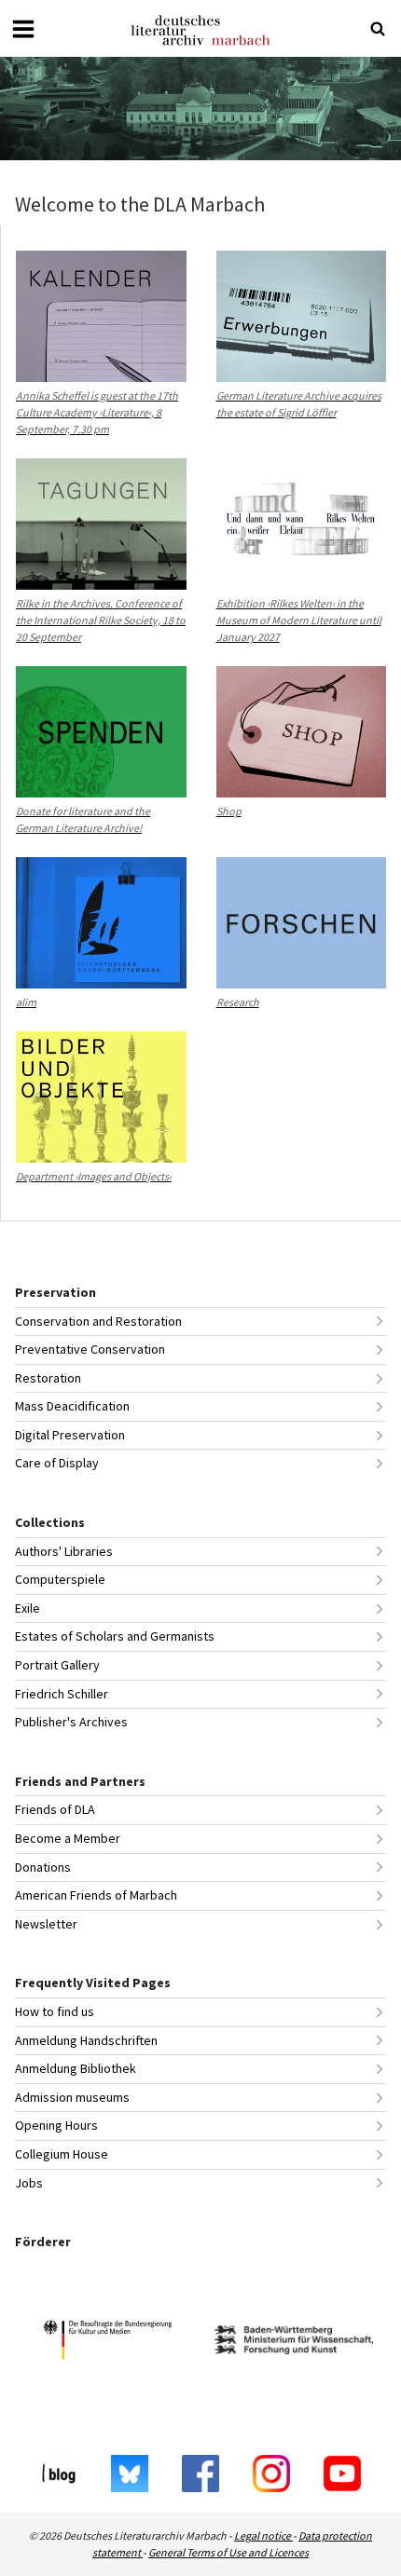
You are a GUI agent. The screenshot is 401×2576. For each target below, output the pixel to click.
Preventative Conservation (90, 1349)
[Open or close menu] (23, 29)
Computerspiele (60, 1579)
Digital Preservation (70, 1435)
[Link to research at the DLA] (200, 109)
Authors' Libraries (64, 1551)
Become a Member (68, 1838)
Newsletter (46, 1924)
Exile (28, 1608)
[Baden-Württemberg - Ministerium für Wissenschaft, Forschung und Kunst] (294, 2343)
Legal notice (263, 2535)
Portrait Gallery (57, 1665)
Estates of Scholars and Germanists (115, 1636)
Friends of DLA (55, 1809)
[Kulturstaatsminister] (107, 2343)
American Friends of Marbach (96, 1895)
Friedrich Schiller (62, 1694)
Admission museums (72, 2097)
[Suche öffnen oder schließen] (378, 29)
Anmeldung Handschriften (86, 2040)
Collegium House (62, 2154)
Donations (43, 1867)
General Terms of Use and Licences (228, 2552)
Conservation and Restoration (98, 1321)
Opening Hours (56, 2125)
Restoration (48, 1378)
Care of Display (57, 1463)
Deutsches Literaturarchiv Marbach (200, 30)
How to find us (55, 2011)
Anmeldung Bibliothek (76, 2068)
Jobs (29, 2183)
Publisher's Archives (71, 1722)
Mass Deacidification (72, 1406)
